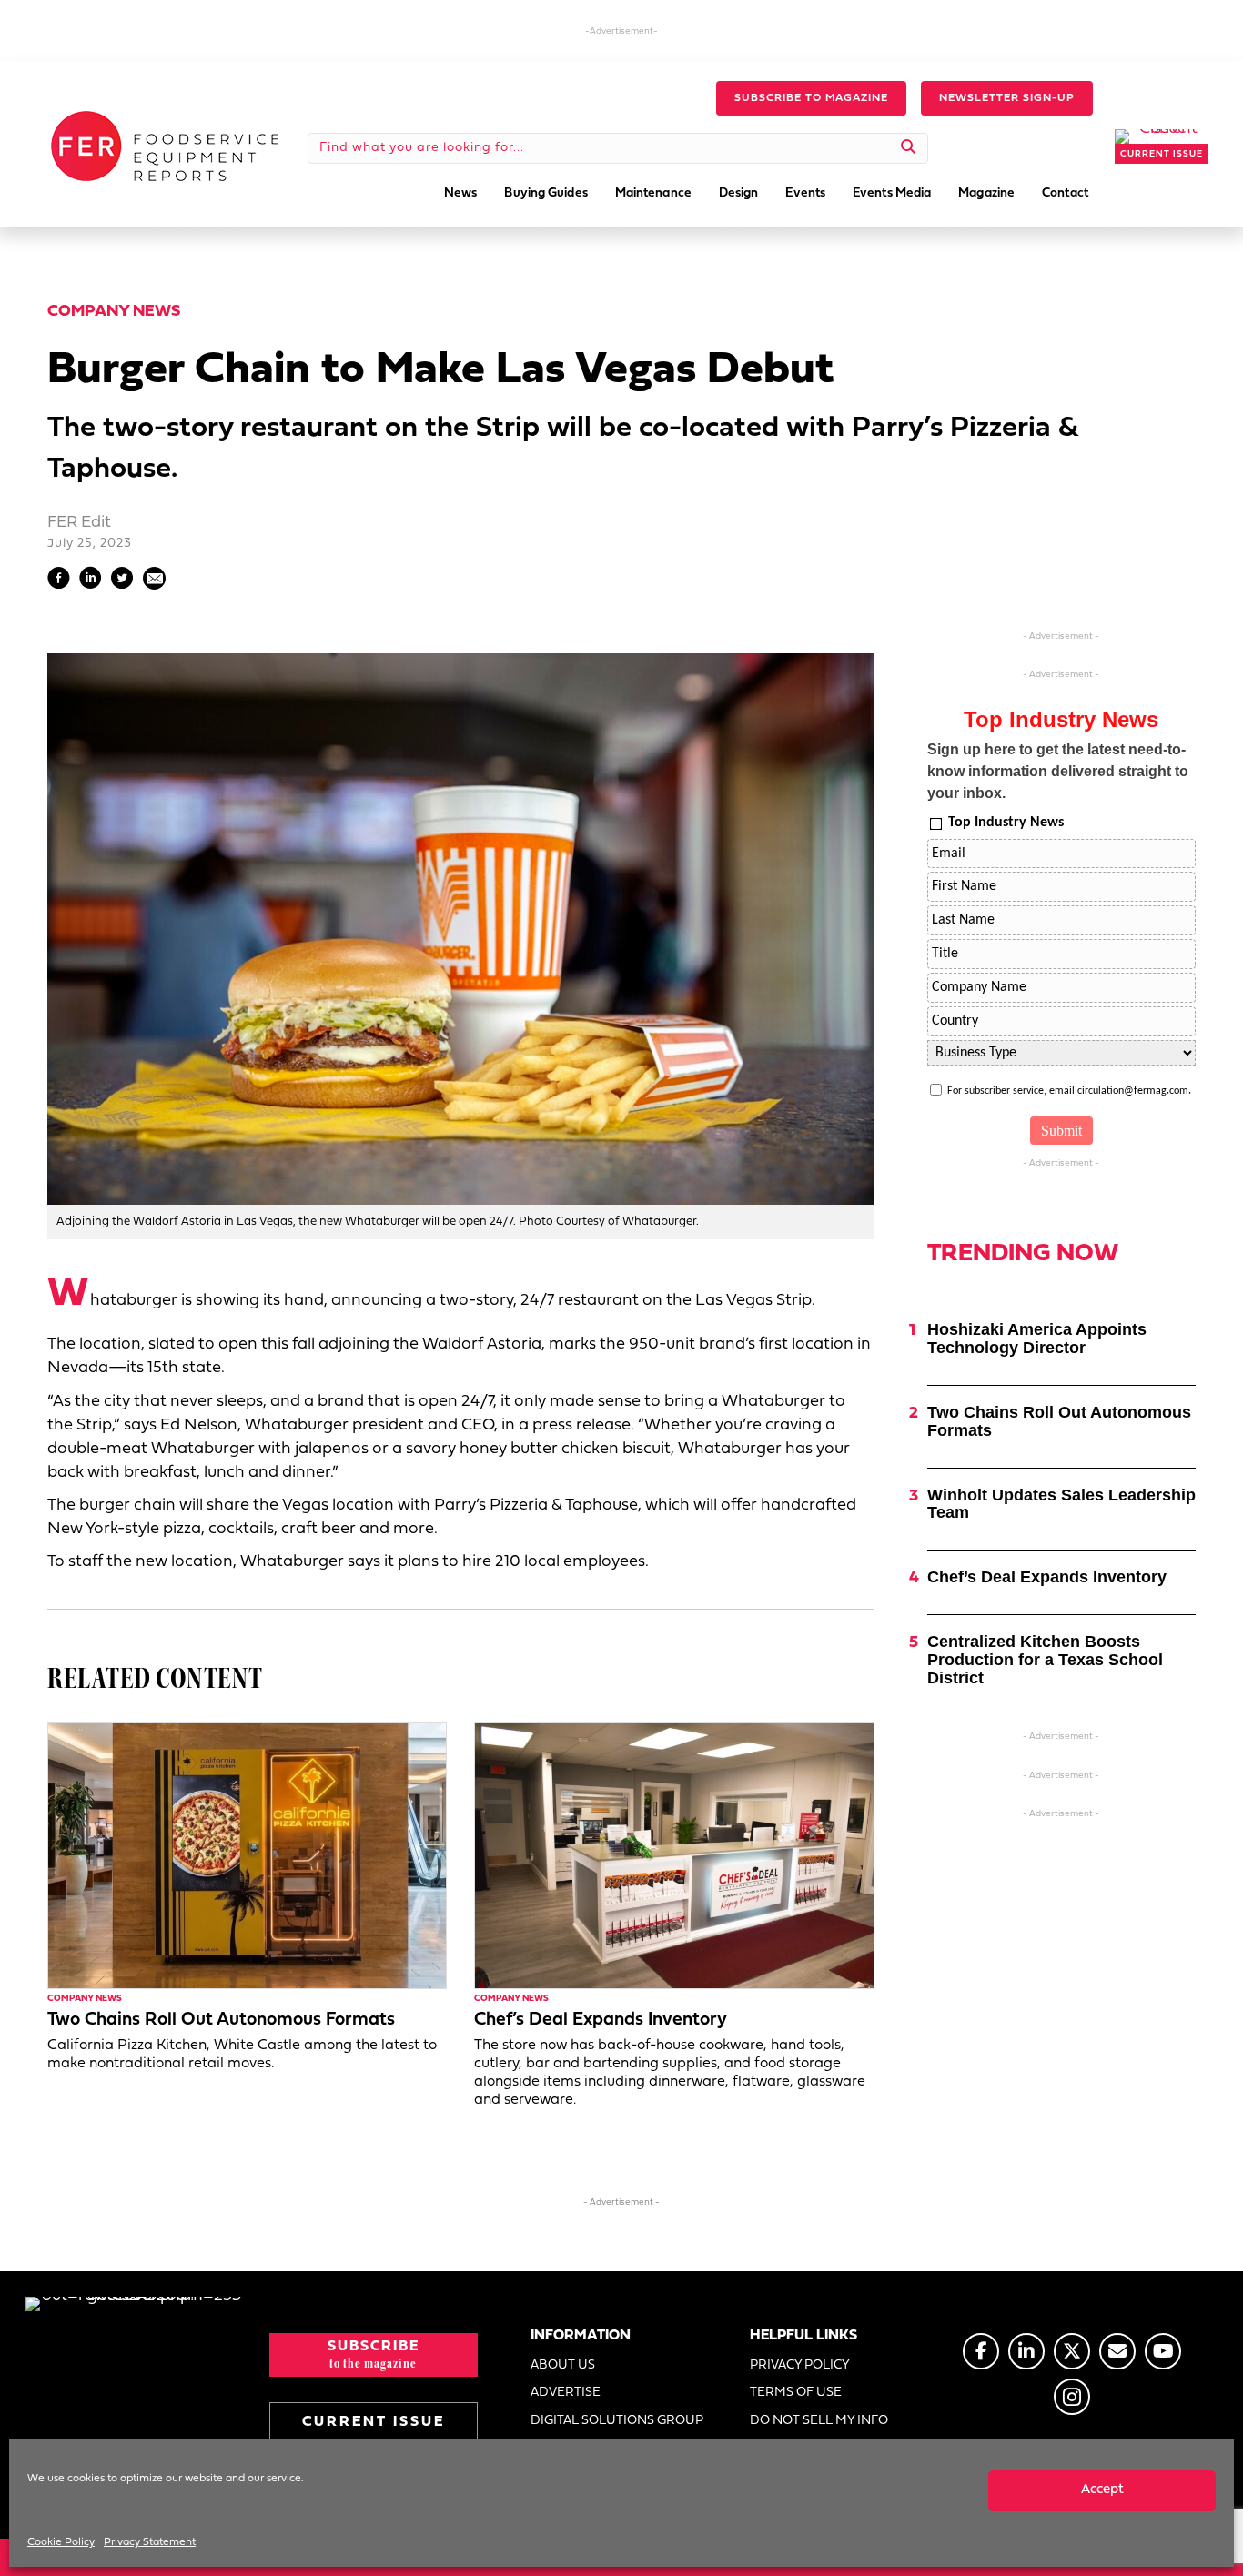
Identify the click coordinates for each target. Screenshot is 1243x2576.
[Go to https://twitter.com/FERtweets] (1072, 2351)
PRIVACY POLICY (800, 2365)
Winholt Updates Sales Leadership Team (1061, 1504)
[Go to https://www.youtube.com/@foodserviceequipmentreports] (1163, 2351)
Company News (114, 312)
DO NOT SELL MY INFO (819, 2421)
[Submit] (909, 148)
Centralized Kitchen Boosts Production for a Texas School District (1045, 1660)
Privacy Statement (150, 2542)
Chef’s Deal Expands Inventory (601, 2020)
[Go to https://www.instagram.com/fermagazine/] (1072, 2397)
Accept (1102, 2490)
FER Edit (79, 523)
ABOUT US (563, 2365)
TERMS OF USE (796, 2393)
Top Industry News (1006, 823)
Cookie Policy (61, 2542)
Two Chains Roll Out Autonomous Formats (221, 2020)
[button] (811, 98)
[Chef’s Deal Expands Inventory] (674, 1856)
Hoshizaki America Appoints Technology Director (1037, 1339)
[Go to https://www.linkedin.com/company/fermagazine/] (1026, 2351)
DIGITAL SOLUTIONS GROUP (617, 2421)
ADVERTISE (566, 2393)
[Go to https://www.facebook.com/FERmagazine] (981, 2351)
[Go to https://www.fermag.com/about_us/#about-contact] (1117, 2351)
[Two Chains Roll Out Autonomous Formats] (247, 1856)
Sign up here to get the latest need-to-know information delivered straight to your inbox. (1058, 771)
